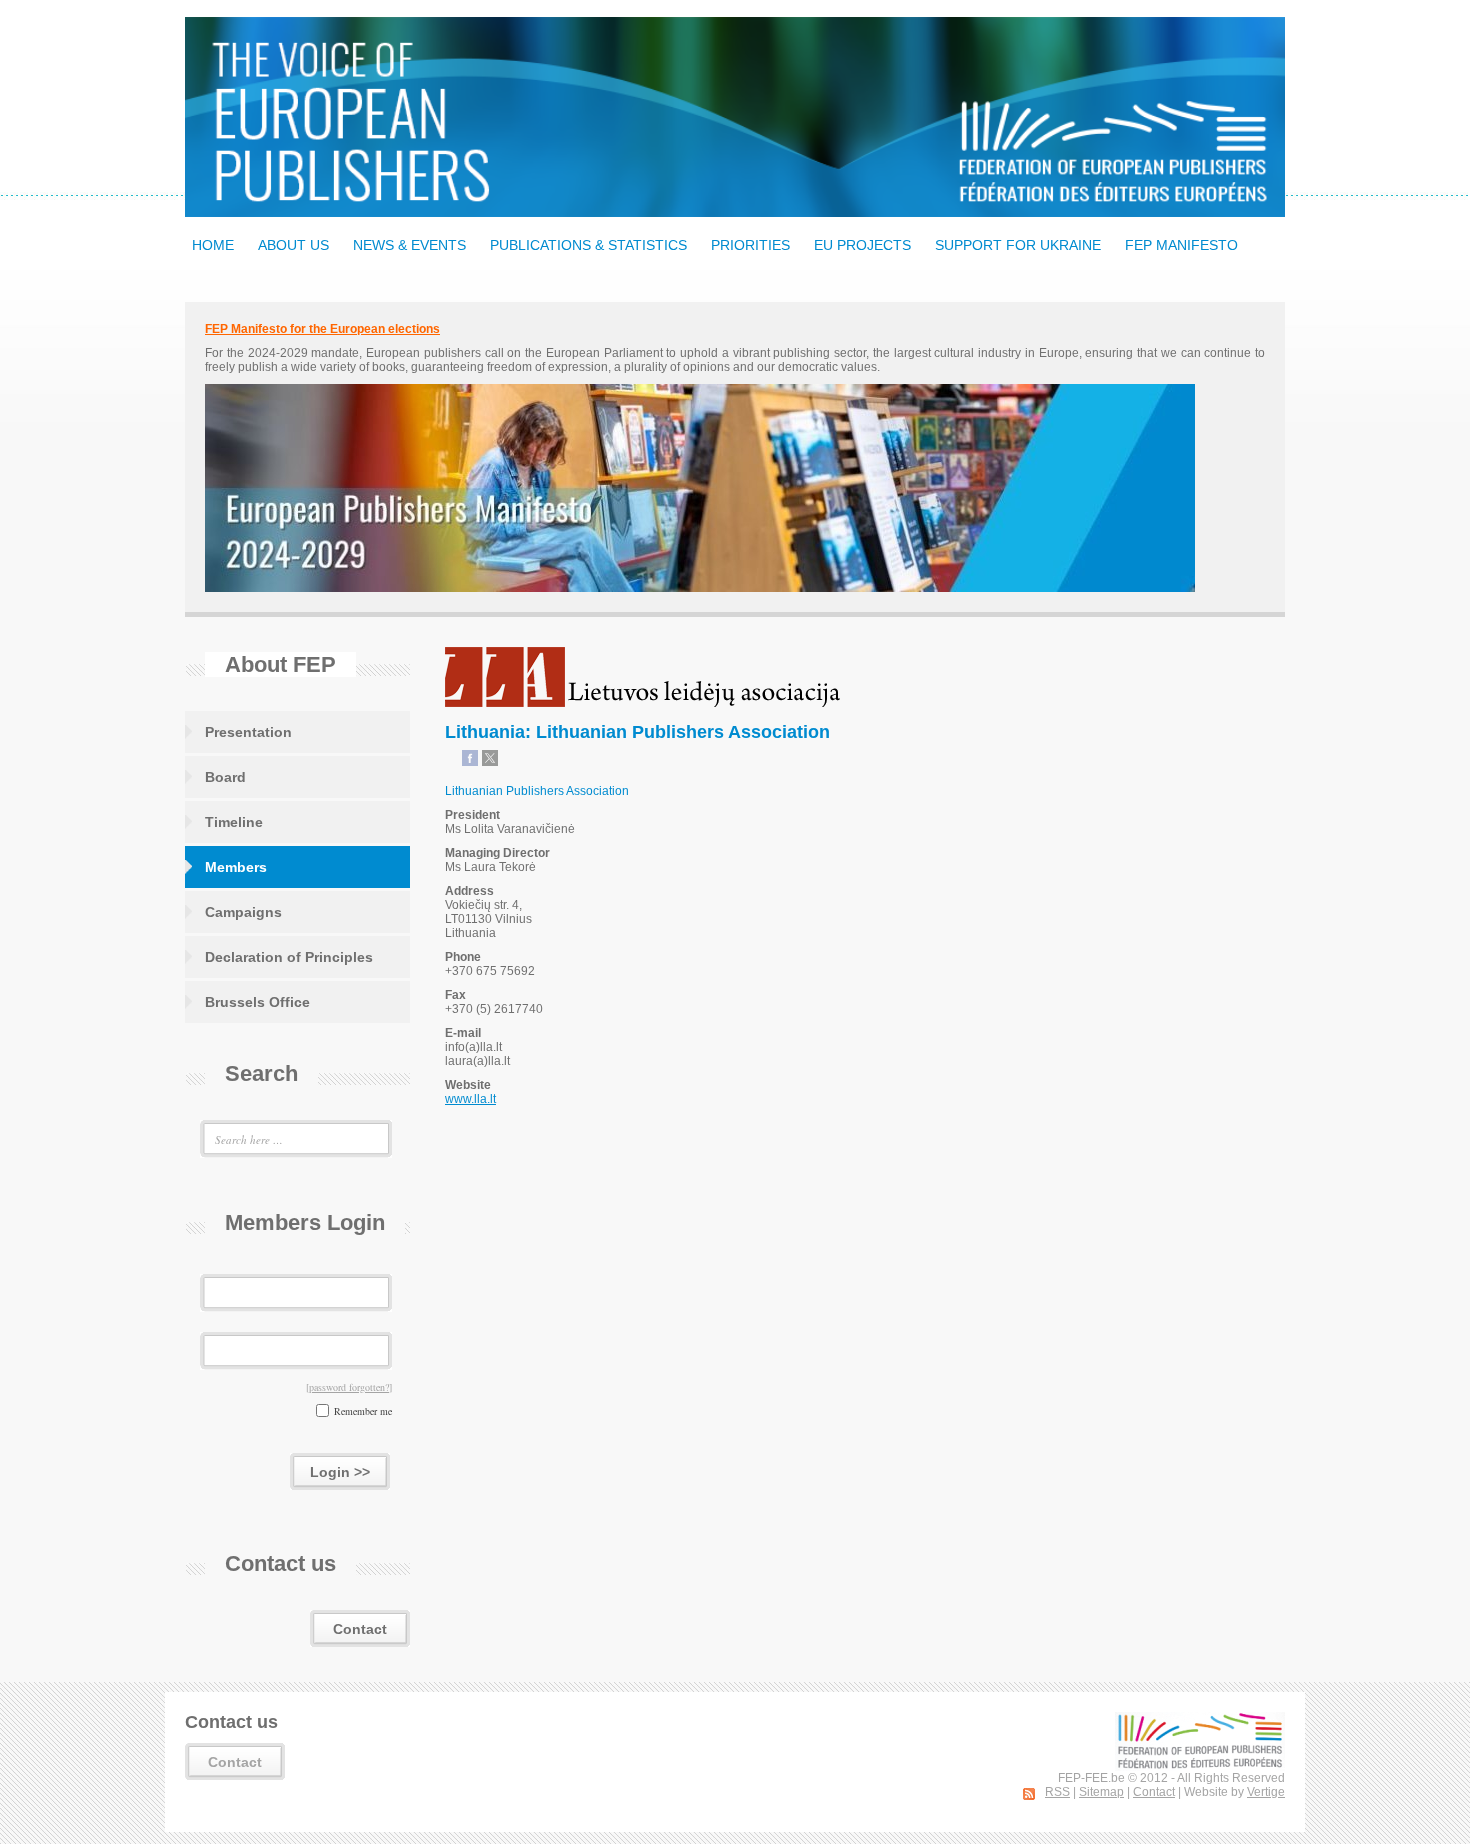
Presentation (248, 732)
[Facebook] (470, 762)
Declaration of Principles (289, 957)
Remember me (363, 1411)
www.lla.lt (470, 1099)
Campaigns (243, 912)
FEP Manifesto (1181, 245)
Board (225, 777)
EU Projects (862, 245)
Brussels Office (257, 1002)
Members (236, 867)
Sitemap (1101, 1792)
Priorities (750, 245)
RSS (1057, 1792)
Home (213, 245)
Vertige (1266, 1792)
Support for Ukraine (1018, 245)
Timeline (234, 822)
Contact (360, 1629)
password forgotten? (349, 1387)
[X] (490, 762)
